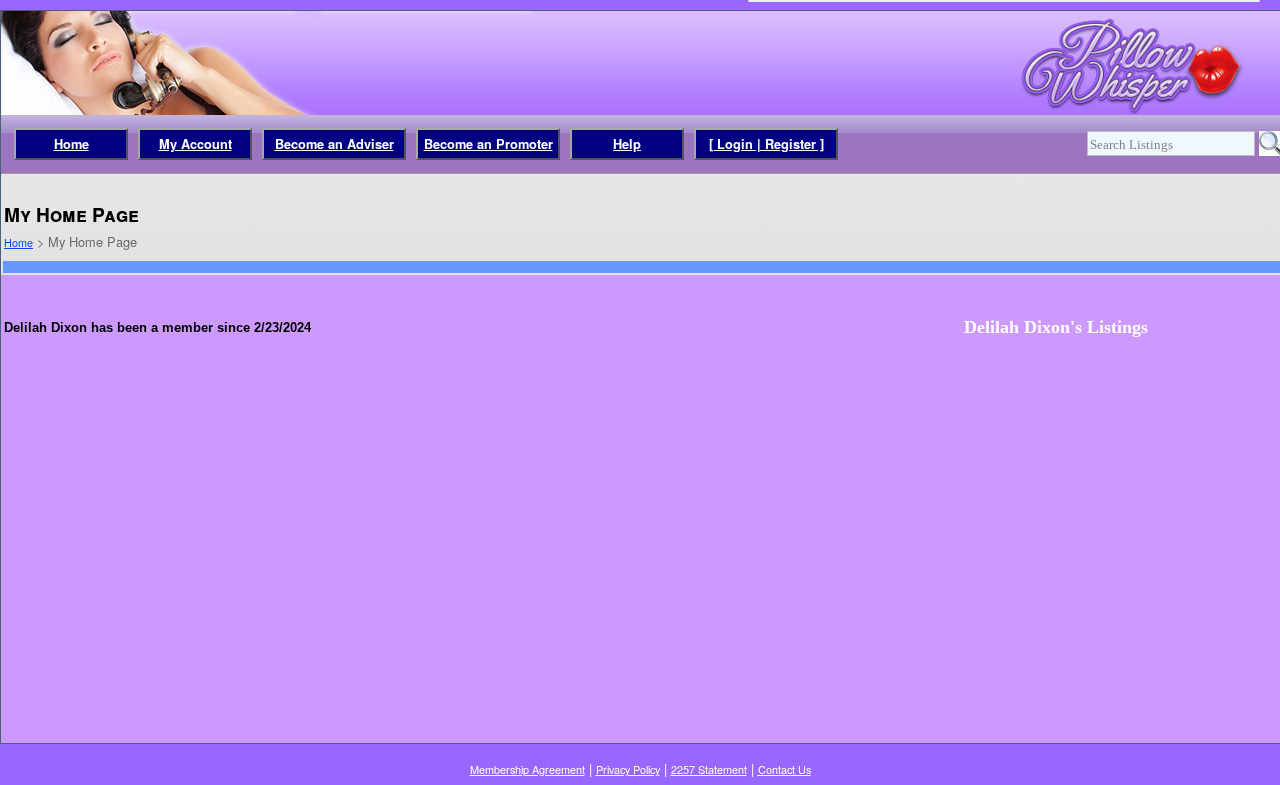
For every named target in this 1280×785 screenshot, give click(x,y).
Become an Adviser (334, 144)
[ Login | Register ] (766, 144)
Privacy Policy (628, 769)
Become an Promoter (488, 144)
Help (627, 144)
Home (71, 144)
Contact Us (784, 769)
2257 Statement (709, 769)
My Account (195, 144)
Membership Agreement (527, 769)
